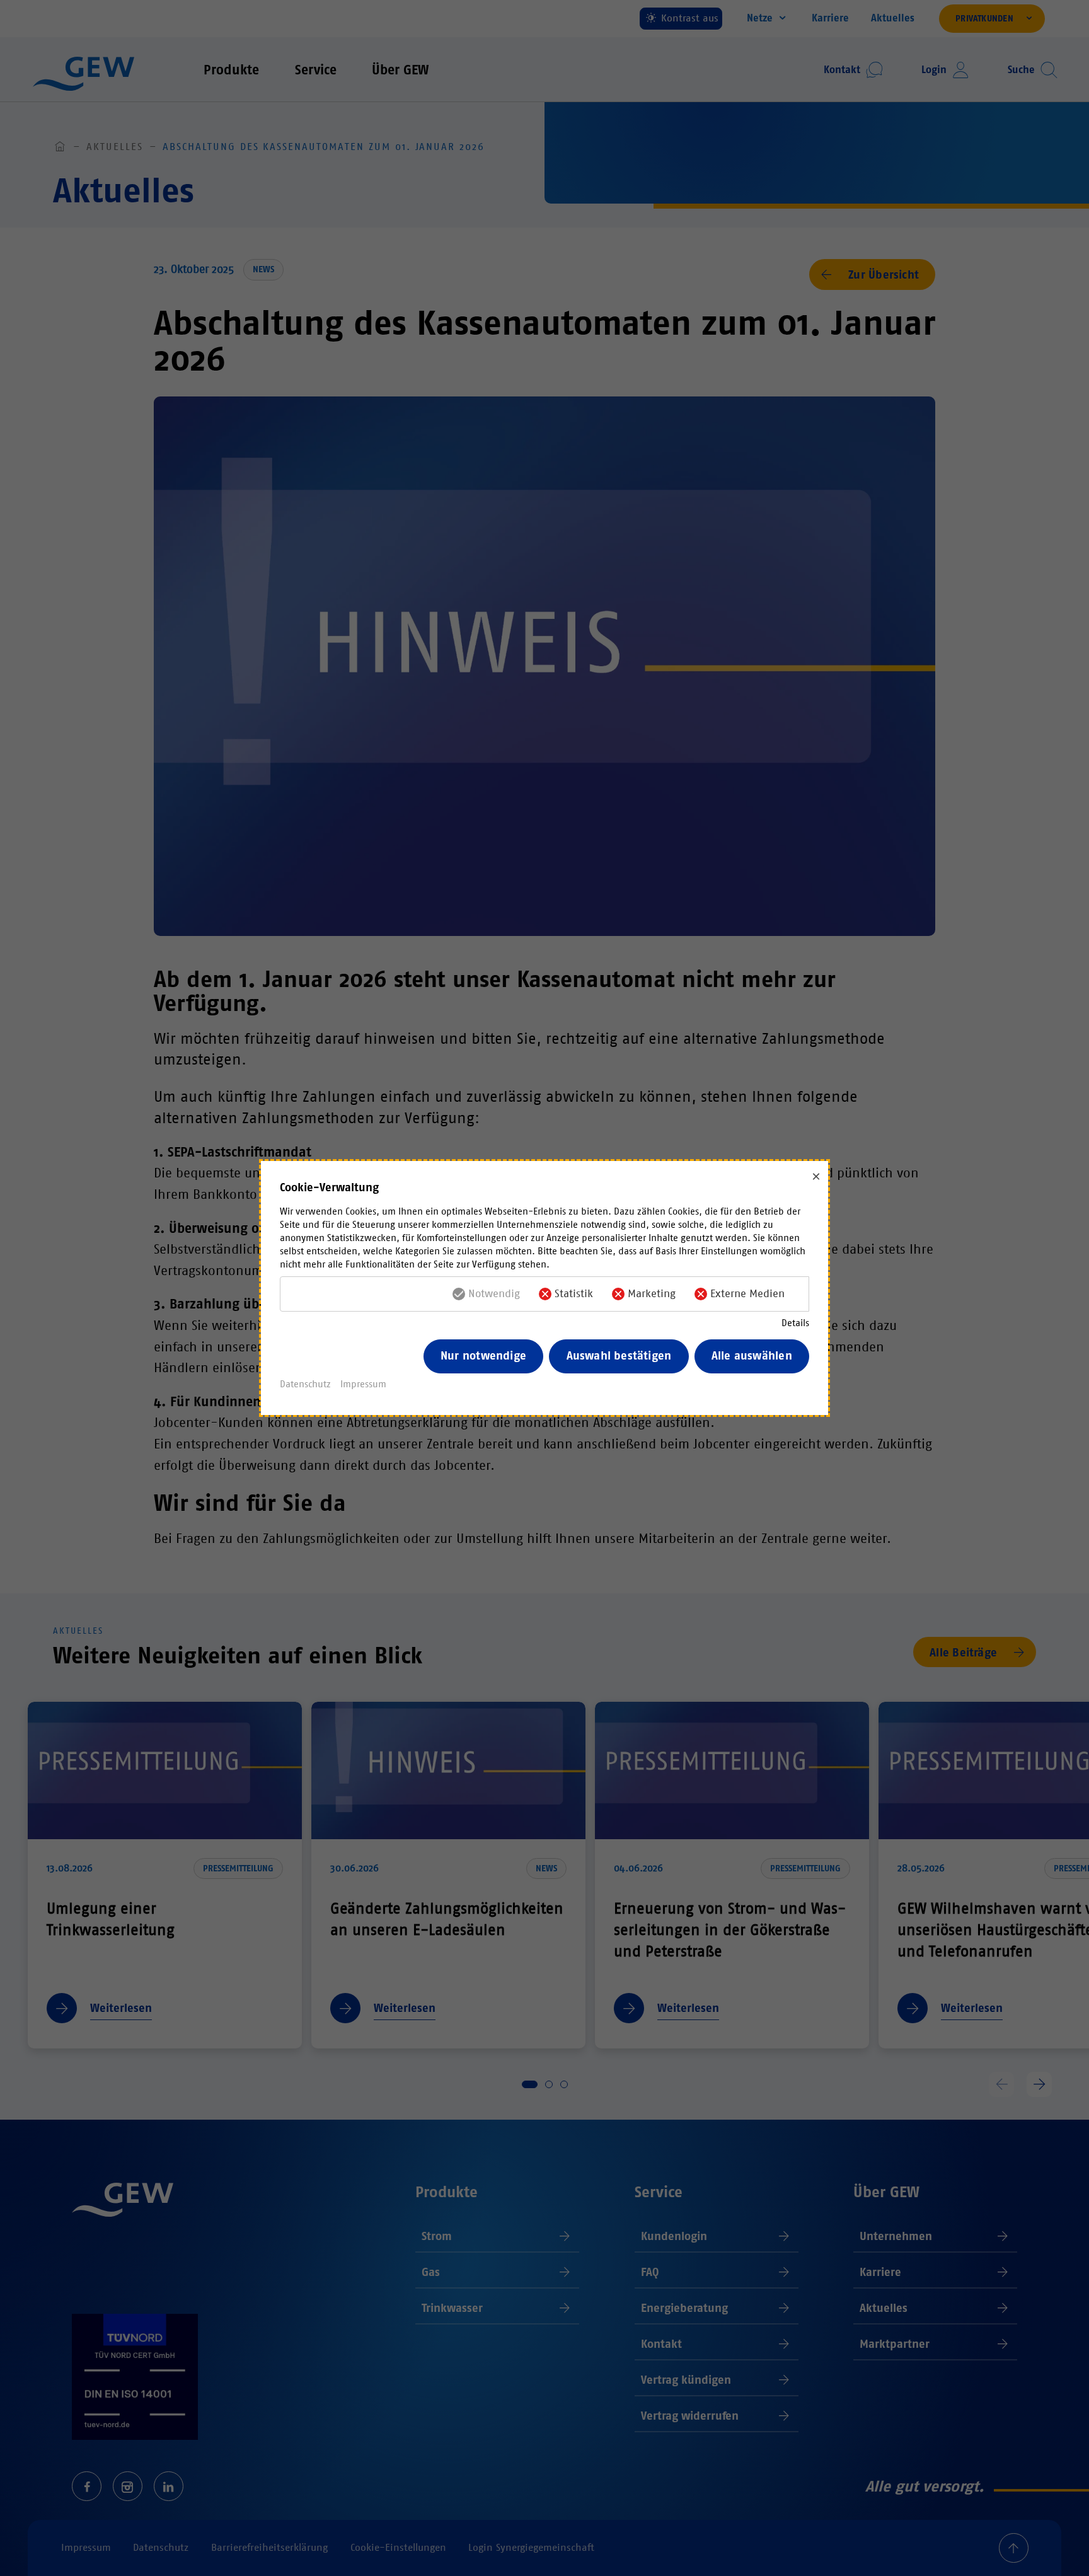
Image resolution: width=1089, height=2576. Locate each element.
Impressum (363, 1384)
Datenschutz (305, 1384)
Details (795, 1323)
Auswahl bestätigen (619, 1356)
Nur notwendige (483, 1356)
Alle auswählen (752, 1356)
